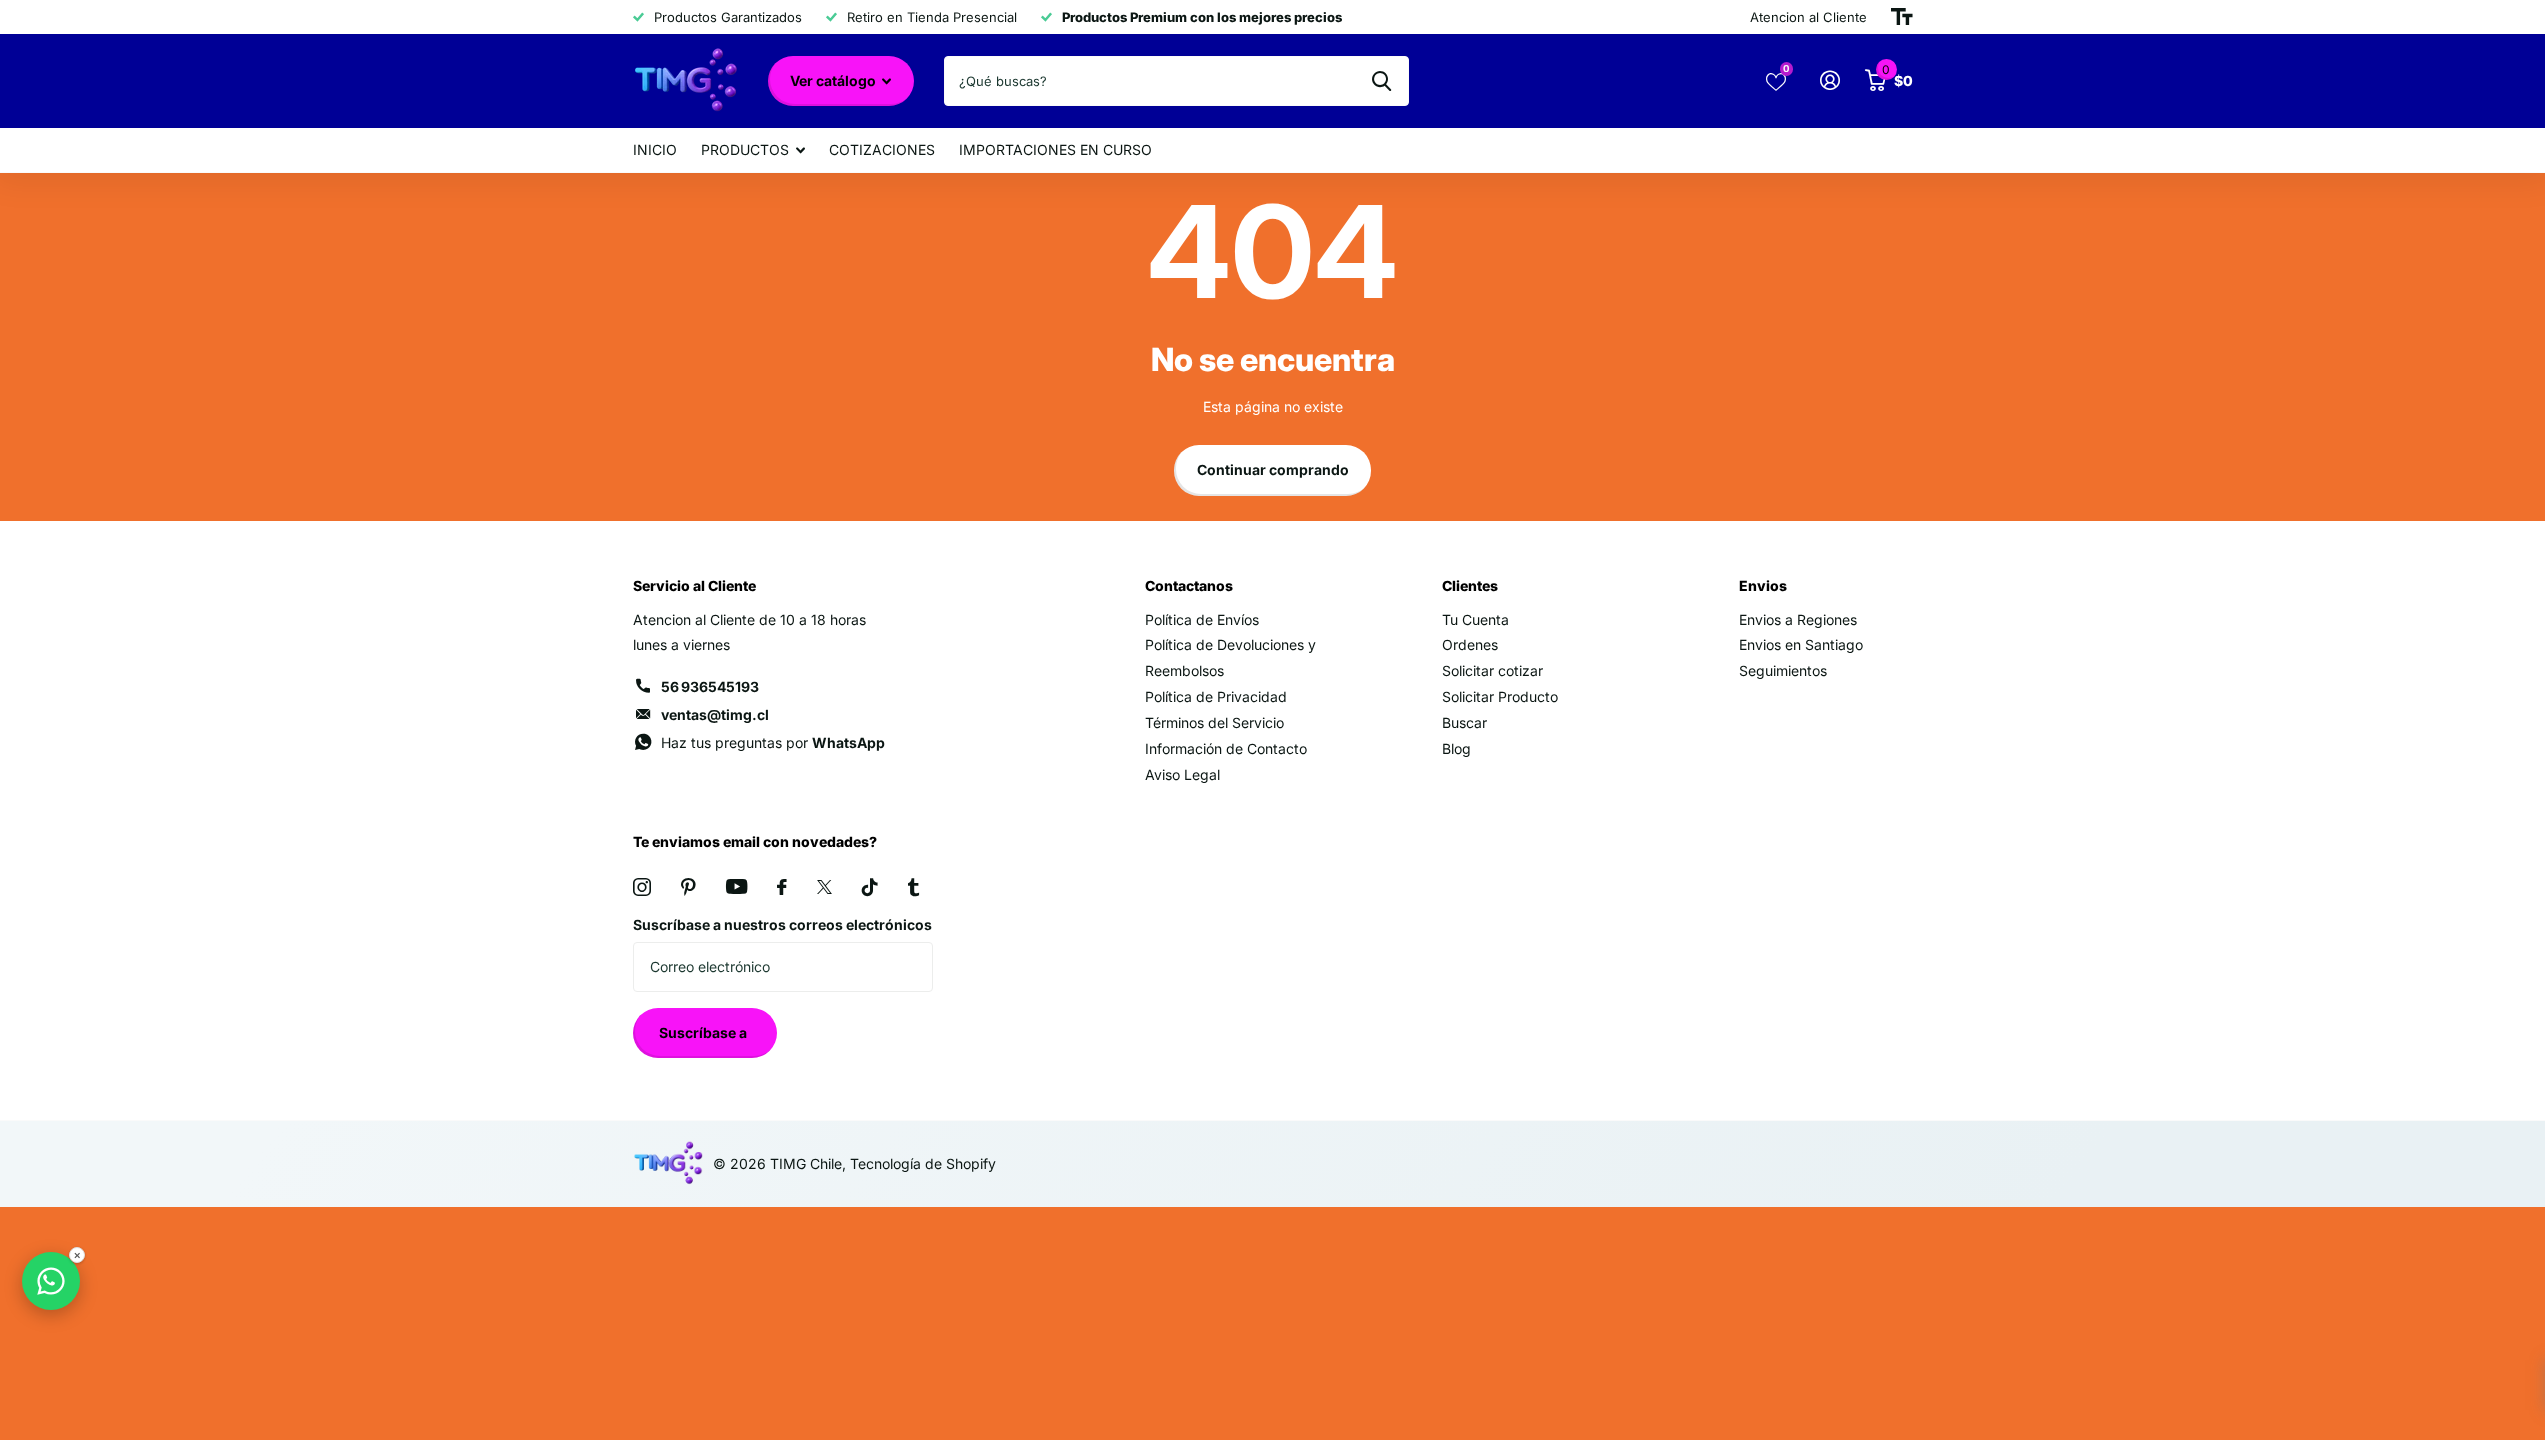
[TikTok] (870, 887)
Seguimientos (1783, 670)
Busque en (1381, 81)
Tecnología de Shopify (923, 1163)
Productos (745, 149)
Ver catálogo (834, 80)
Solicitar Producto (1500, 696)
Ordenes (1470, 644)
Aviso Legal (1182, 774)
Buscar (1464, 722)
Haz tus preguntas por (773, 742)
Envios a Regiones (1798, 619)
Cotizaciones (882, 149)
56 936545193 (710, 686)
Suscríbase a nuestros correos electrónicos (782, 924)
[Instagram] (642, 887)
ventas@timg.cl (715, 714)
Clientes (1470, 585)
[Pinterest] (688, 887)
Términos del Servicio (1214, 722)
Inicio (655, 149)
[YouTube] (736, 886)
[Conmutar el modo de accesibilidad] (1902, 17)
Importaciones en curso (1055, 149)
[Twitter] (824, 887)
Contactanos (1189, 585)
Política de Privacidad (1216, 696)
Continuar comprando (1273, 469)
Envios (1763, 585)
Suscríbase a (704, 1032)
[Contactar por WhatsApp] (51, 1281)
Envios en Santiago (1801, 644)
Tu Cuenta (1475, 619)
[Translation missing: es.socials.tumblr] (913, 887)
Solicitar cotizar (1492, 670)
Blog (1456, 748)
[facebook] (782, 887)
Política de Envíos (1202, 619)
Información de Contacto (1226, 748)
